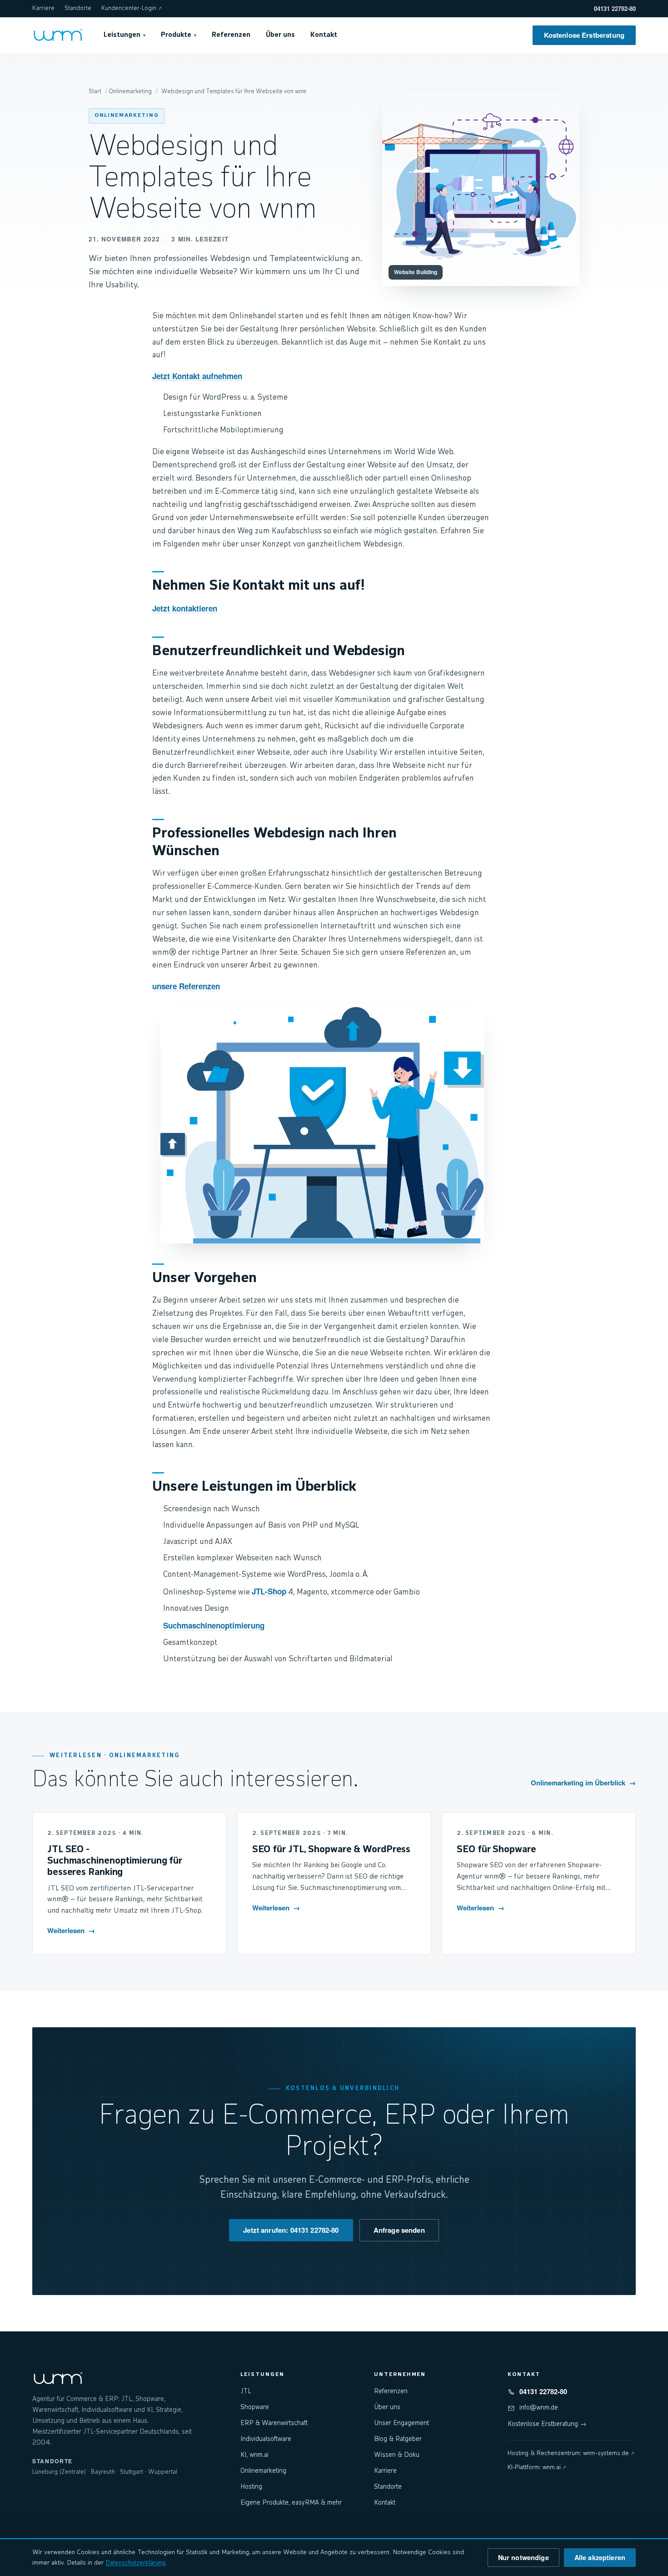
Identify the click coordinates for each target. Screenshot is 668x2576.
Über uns (280, 35)
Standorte (78, 8)
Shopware (255, 2407)
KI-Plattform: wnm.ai (537, 2468)
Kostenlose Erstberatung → (547, 2424)
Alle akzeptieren (600, 2557)
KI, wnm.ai (254, 2455)
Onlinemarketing (127, 115)
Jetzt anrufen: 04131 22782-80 (291, 2230)
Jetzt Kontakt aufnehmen (197, 376)
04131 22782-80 (615, 8)
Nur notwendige (523, 2557)
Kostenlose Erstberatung (584, 35)
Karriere (43, 8)
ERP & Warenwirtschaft (274, 2423)
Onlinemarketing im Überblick (583, 1783)
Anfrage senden (399, 2230)
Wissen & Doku (397, 2455)
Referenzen (231, 35)
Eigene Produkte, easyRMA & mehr (291, 2503)
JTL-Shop (269, 1591)
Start (95, 92)
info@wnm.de (539, 2408)
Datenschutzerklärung (135, 2563)
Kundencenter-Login (132, 8)
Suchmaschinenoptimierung (214, 1625)
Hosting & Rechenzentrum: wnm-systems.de (571, 2453)
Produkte (179, 35)
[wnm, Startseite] (58, 35)
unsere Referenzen (186, 986)
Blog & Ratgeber (398, 2439)
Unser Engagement (401, 2423)
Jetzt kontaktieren (185, 608)
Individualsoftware (266, 2439)
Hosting (251, 2487)
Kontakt (324, 35)
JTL (246, 2391)
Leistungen (125, 35)
